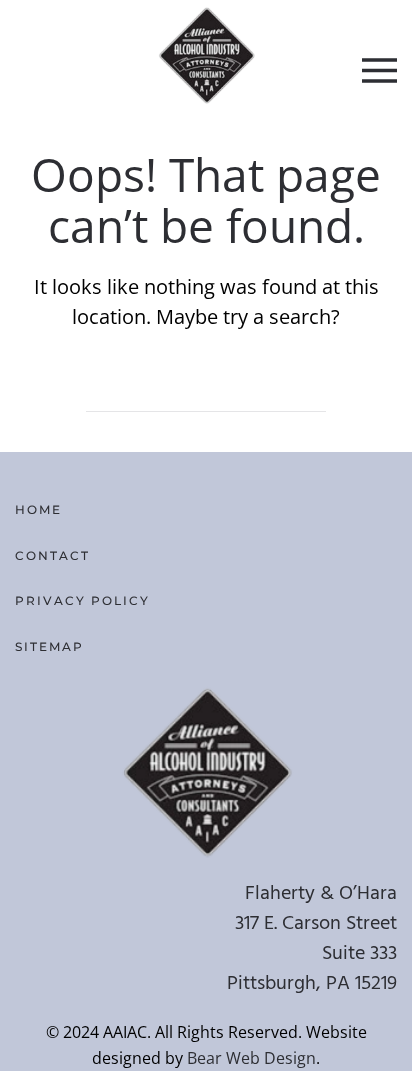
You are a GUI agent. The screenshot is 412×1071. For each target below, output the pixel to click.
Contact (52, 555)
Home (38, 509)
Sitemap (49, 646)
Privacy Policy (82, 600)
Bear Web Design (251, 1058)
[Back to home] (206, 55)
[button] (379, 70)
